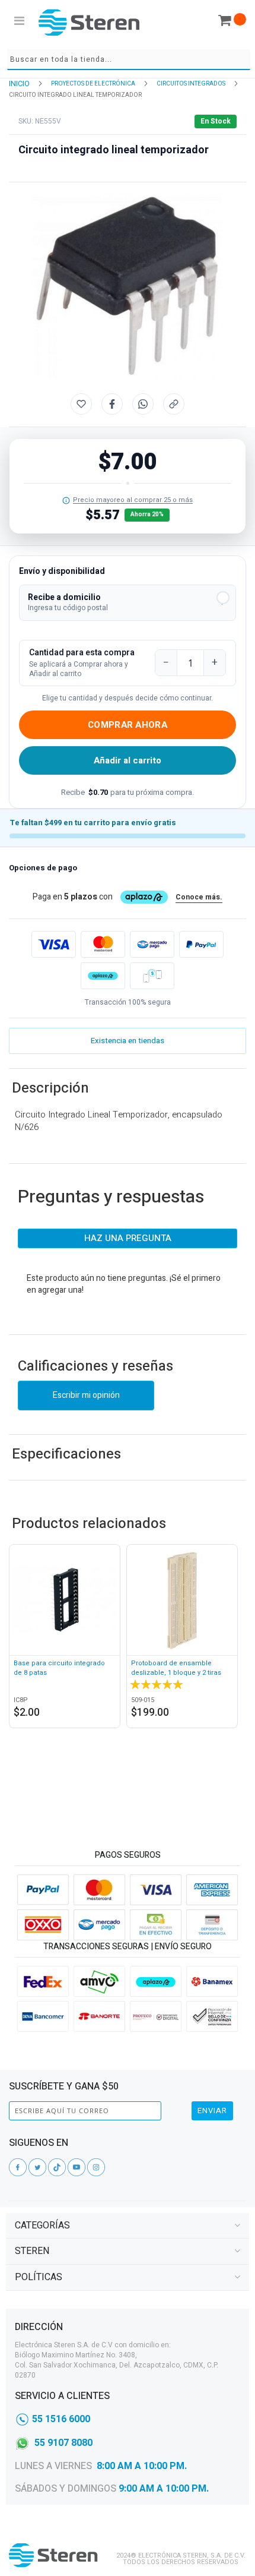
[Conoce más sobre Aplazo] (103, 976)
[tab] (128, 2226)
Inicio (19, 83)
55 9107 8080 (63, 2443)
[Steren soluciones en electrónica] (89, 22)
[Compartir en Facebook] (112, 404)
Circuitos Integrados (191, 84)
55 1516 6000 (61, 2419)
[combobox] (129, 60)
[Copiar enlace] (174, 404)
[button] (128, 603)
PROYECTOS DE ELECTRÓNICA (93, 84)
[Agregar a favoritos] (81, 404)
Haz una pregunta (128, 1238)
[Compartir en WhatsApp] (143, 404)
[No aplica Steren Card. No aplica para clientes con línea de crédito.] (66, 501)
